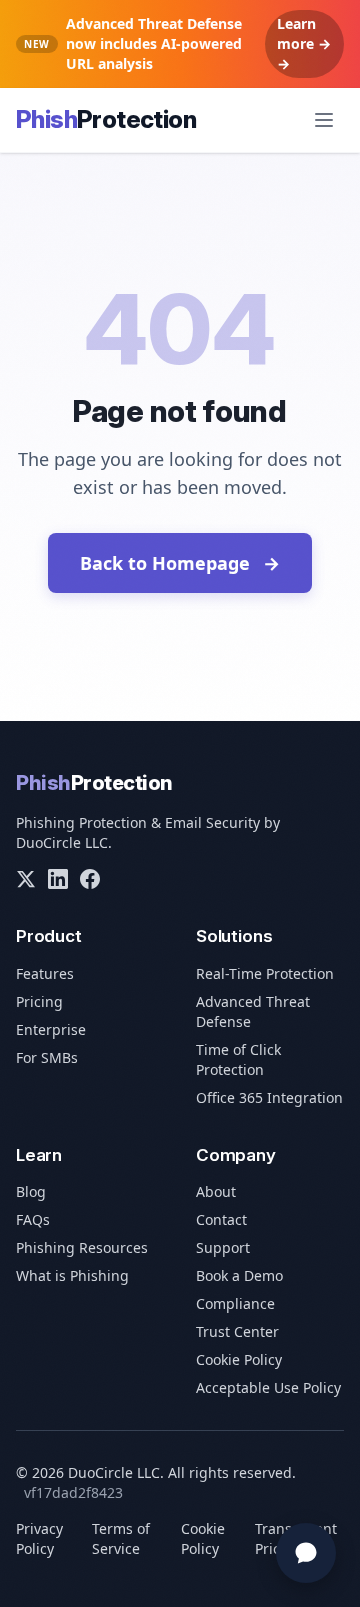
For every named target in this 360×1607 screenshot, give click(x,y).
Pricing (39, 1001)
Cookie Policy (239, 1359)
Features (45, 973)
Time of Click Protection (238, 1059)
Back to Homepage (180, 563)
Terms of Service (121, 1538)
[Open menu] (324, 120)
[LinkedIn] (58, 879)
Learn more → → (304, 43)
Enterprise (51, 1029)
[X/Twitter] (26, 879)
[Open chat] (306, 1553)
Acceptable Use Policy (268, 1387)
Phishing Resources (82, 1247)
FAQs (33, 1219)
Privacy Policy (39, 1538)
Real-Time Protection (265, 973)
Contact (221, 1219)
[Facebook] (90, 879)
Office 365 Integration (269, 1097)
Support (223, 1247)
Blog (31, 1191)
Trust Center (237, 1331)
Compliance (235, 1303)
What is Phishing (72, 1275)
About (216, 1191)
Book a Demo (239, 1275)
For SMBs (47, 1057)
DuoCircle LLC (62, 842)
